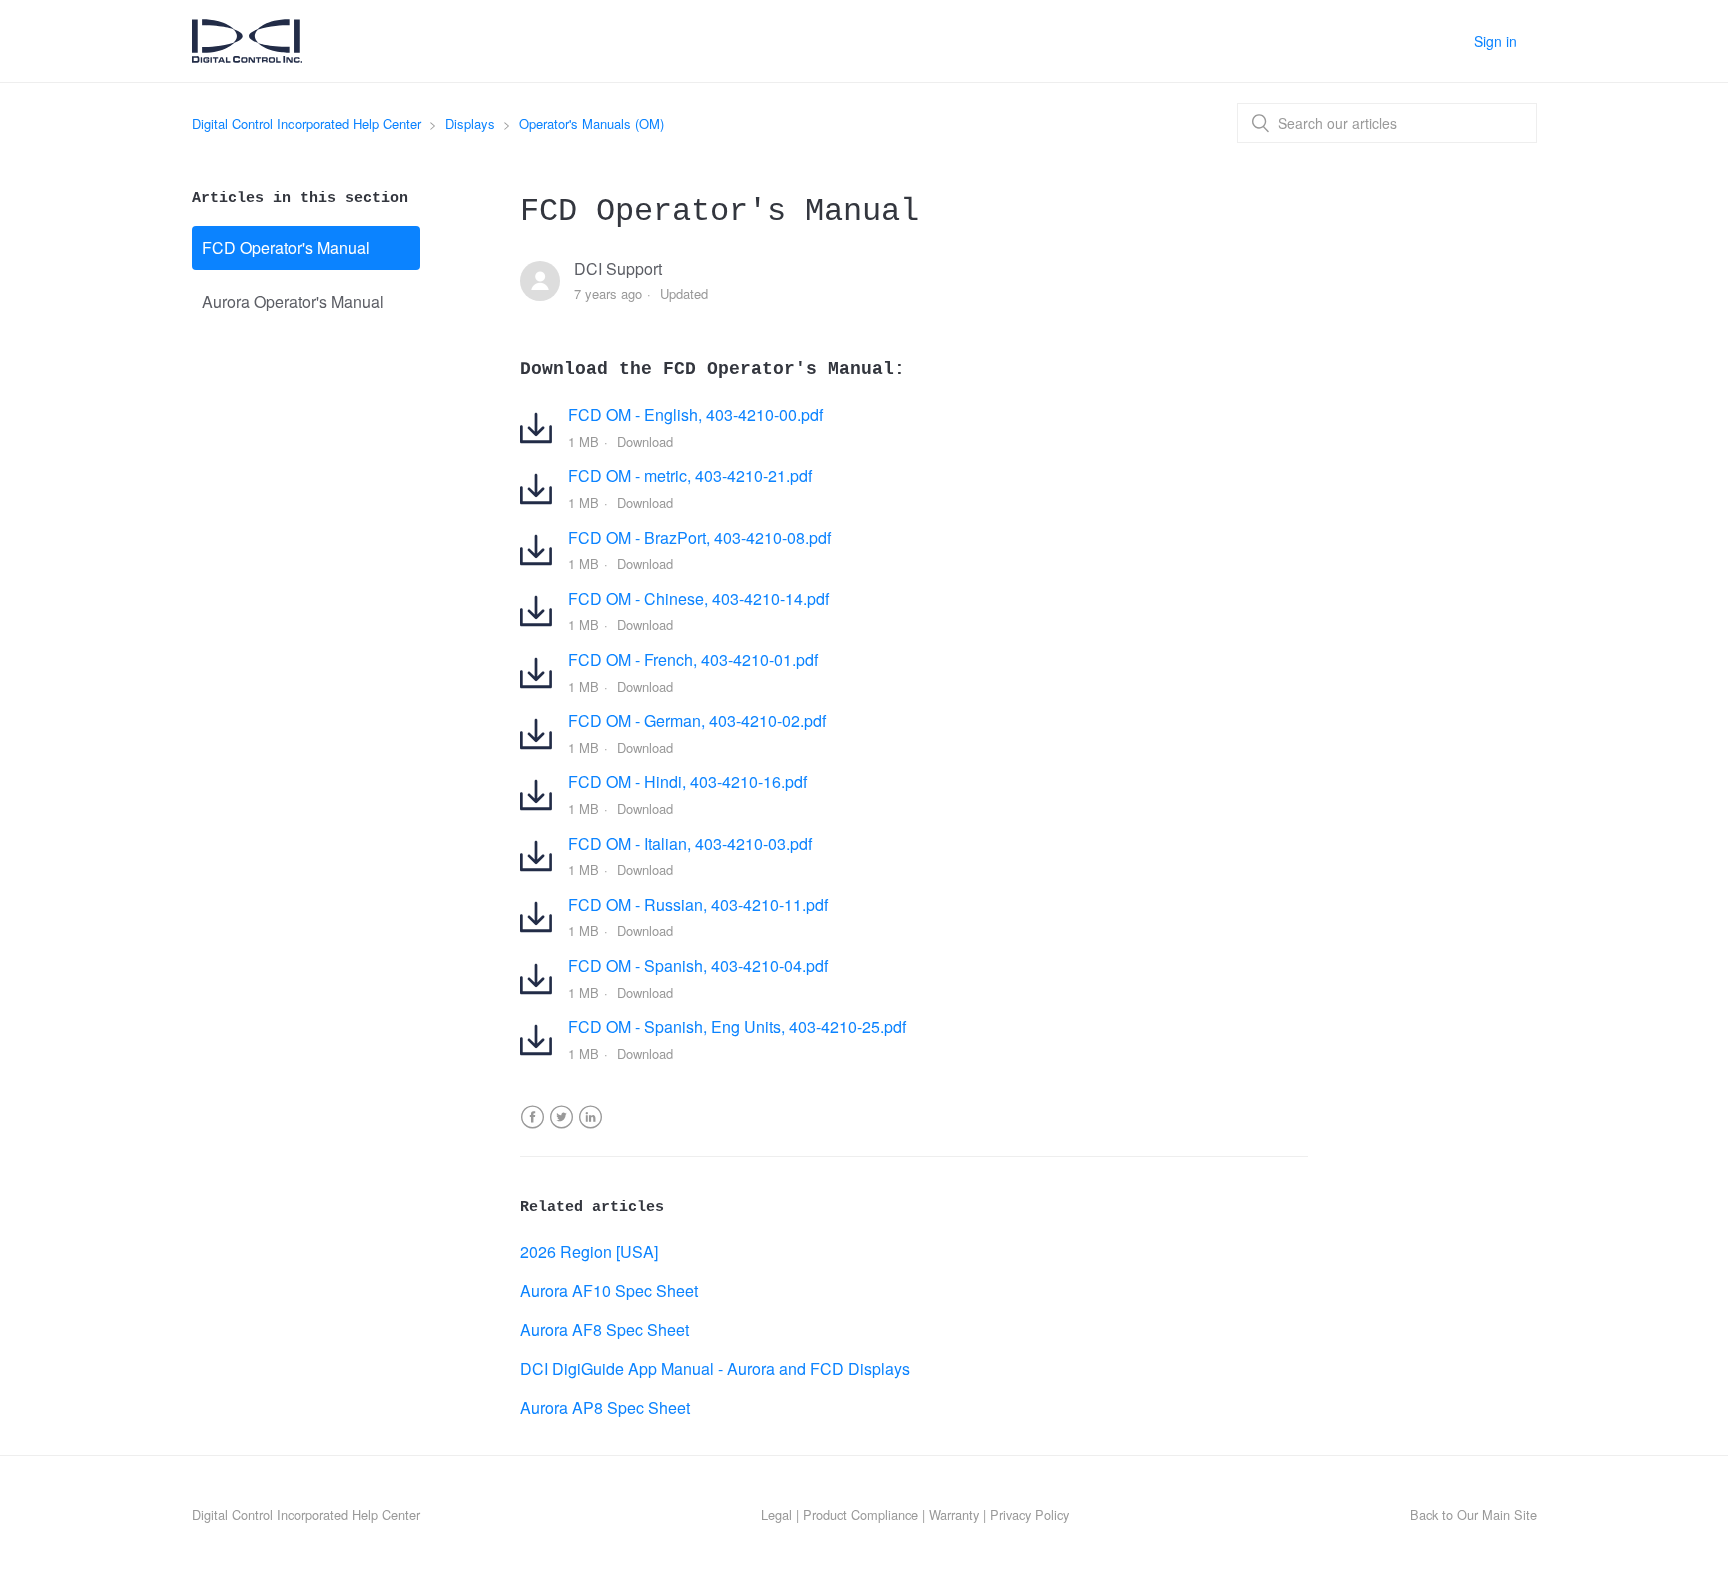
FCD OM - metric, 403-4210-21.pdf (690, 475)
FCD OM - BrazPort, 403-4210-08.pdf (699, 537)
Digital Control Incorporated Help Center (306, 123)
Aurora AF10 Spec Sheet (609, 1290)
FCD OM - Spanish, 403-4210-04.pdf (698, 965)
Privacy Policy (1029, 1514)
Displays (470, 123)
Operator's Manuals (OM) (591, 123)
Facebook (532, 1129)
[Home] (247, 55)
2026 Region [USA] (589, 1251)
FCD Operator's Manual (286, 247)
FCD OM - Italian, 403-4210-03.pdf (690, 843)
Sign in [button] (1495, 41)
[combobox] (1387, 123)
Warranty (954, 1514)
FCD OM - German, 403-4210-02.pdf (697, 720)
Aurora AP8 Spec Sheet (605, 1407)
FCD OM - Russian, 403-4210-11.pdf (698, 904)
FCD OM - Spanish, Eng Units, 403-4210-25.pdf (737, 1026)
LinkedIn (590, 1129)
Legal (776, 1514)
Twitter (561, 1129)
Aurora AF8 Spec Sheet (604, 1329)
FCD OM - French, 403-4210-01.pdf (693, 659)
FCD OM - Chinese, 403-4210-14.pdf (698, 598)
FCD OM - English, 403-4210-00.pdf (695, 414)
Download (645, 441)
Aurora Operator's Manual (293, 301)
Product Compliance (860, 1514)
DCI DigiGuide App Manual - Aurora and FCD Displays (715, 1368)
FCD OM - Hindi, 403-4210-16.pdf (687, 781)
